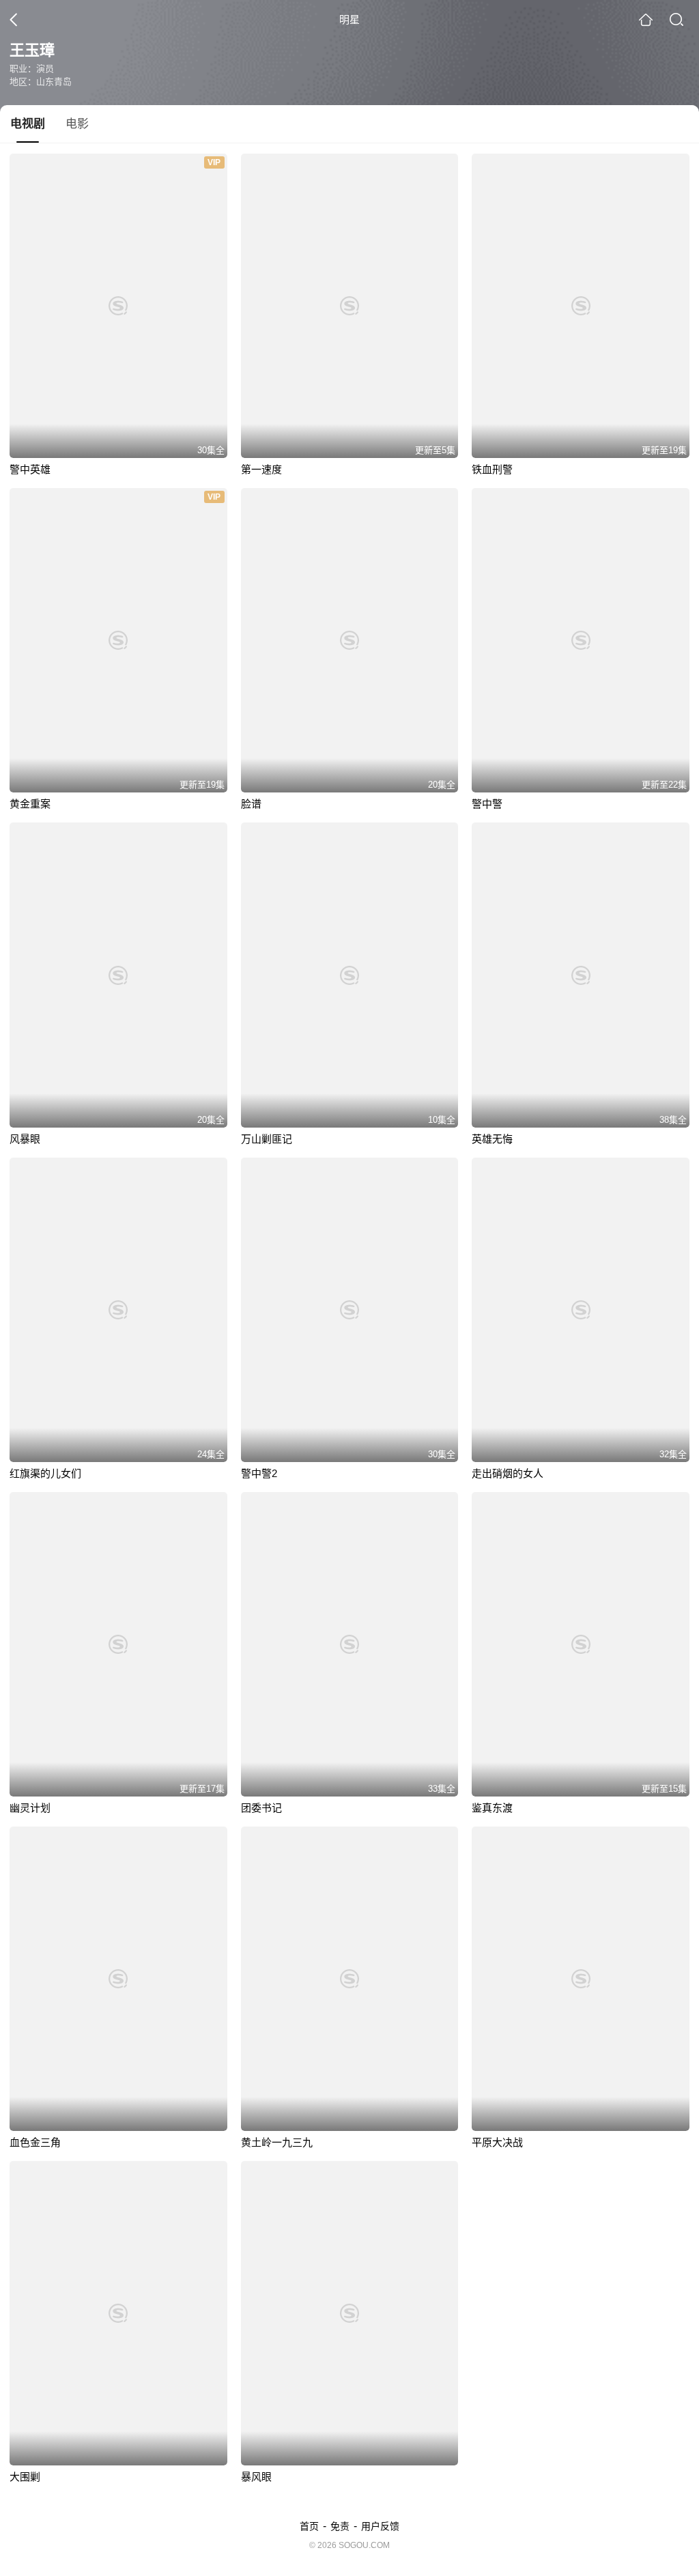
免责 (340, 2526)
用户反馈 (380, 2526)
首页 (309, 2526)
